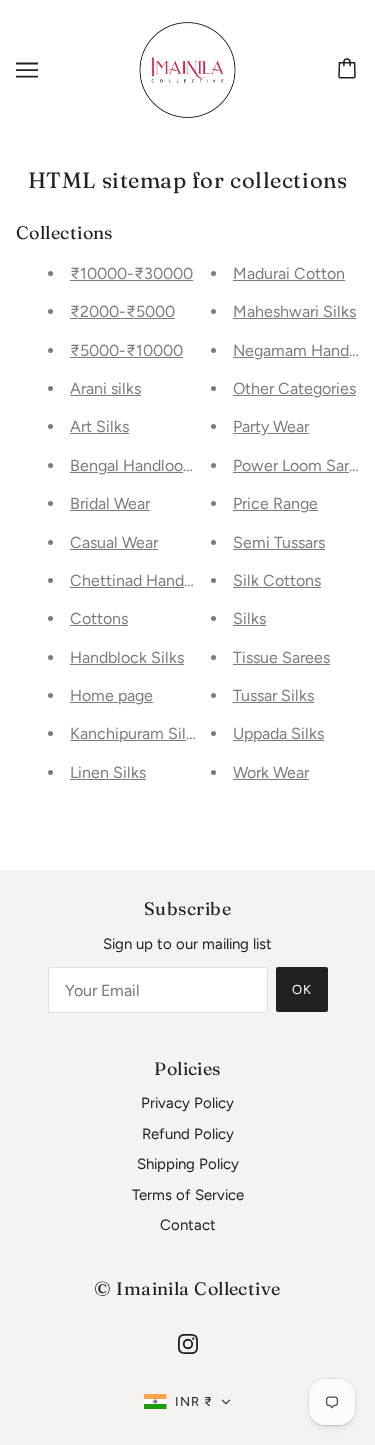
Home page (111, 695)
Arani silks (105, 388)
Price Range (275, 503)
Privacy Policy (187, 1103)
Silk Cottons (277, 580)
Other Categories (294, 388)
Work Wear (271, 772)
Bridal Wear (110, 503)
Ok (302, 989)
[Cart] (350, 70)
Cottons (99, 618)
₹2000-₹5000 (122, 311)
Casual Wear (114, 542)
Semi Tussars (279, 542)
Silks (249, 618)
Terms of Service (188, 1195)
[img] (188, 1343)
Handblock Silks (127, 657)
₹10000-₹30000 (131, 273)
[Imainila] (187, 69)
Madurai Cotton (289, 273)
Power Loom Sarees (303, 465)
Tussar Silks (273, 695)
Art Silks (99, 426)
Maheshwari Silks (294, 311)
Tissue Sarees (281, 657)
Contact (188, 1225)
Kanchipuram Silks (135, 733)
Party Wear (271, 426)
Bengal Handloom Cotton (161, 465)
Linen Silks (108, 772)
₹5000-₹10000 (126, 350)
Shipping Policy (188, 1164)
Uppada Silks (278, 733)
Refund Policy (188, 1134)
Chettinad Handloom (145, 580)
